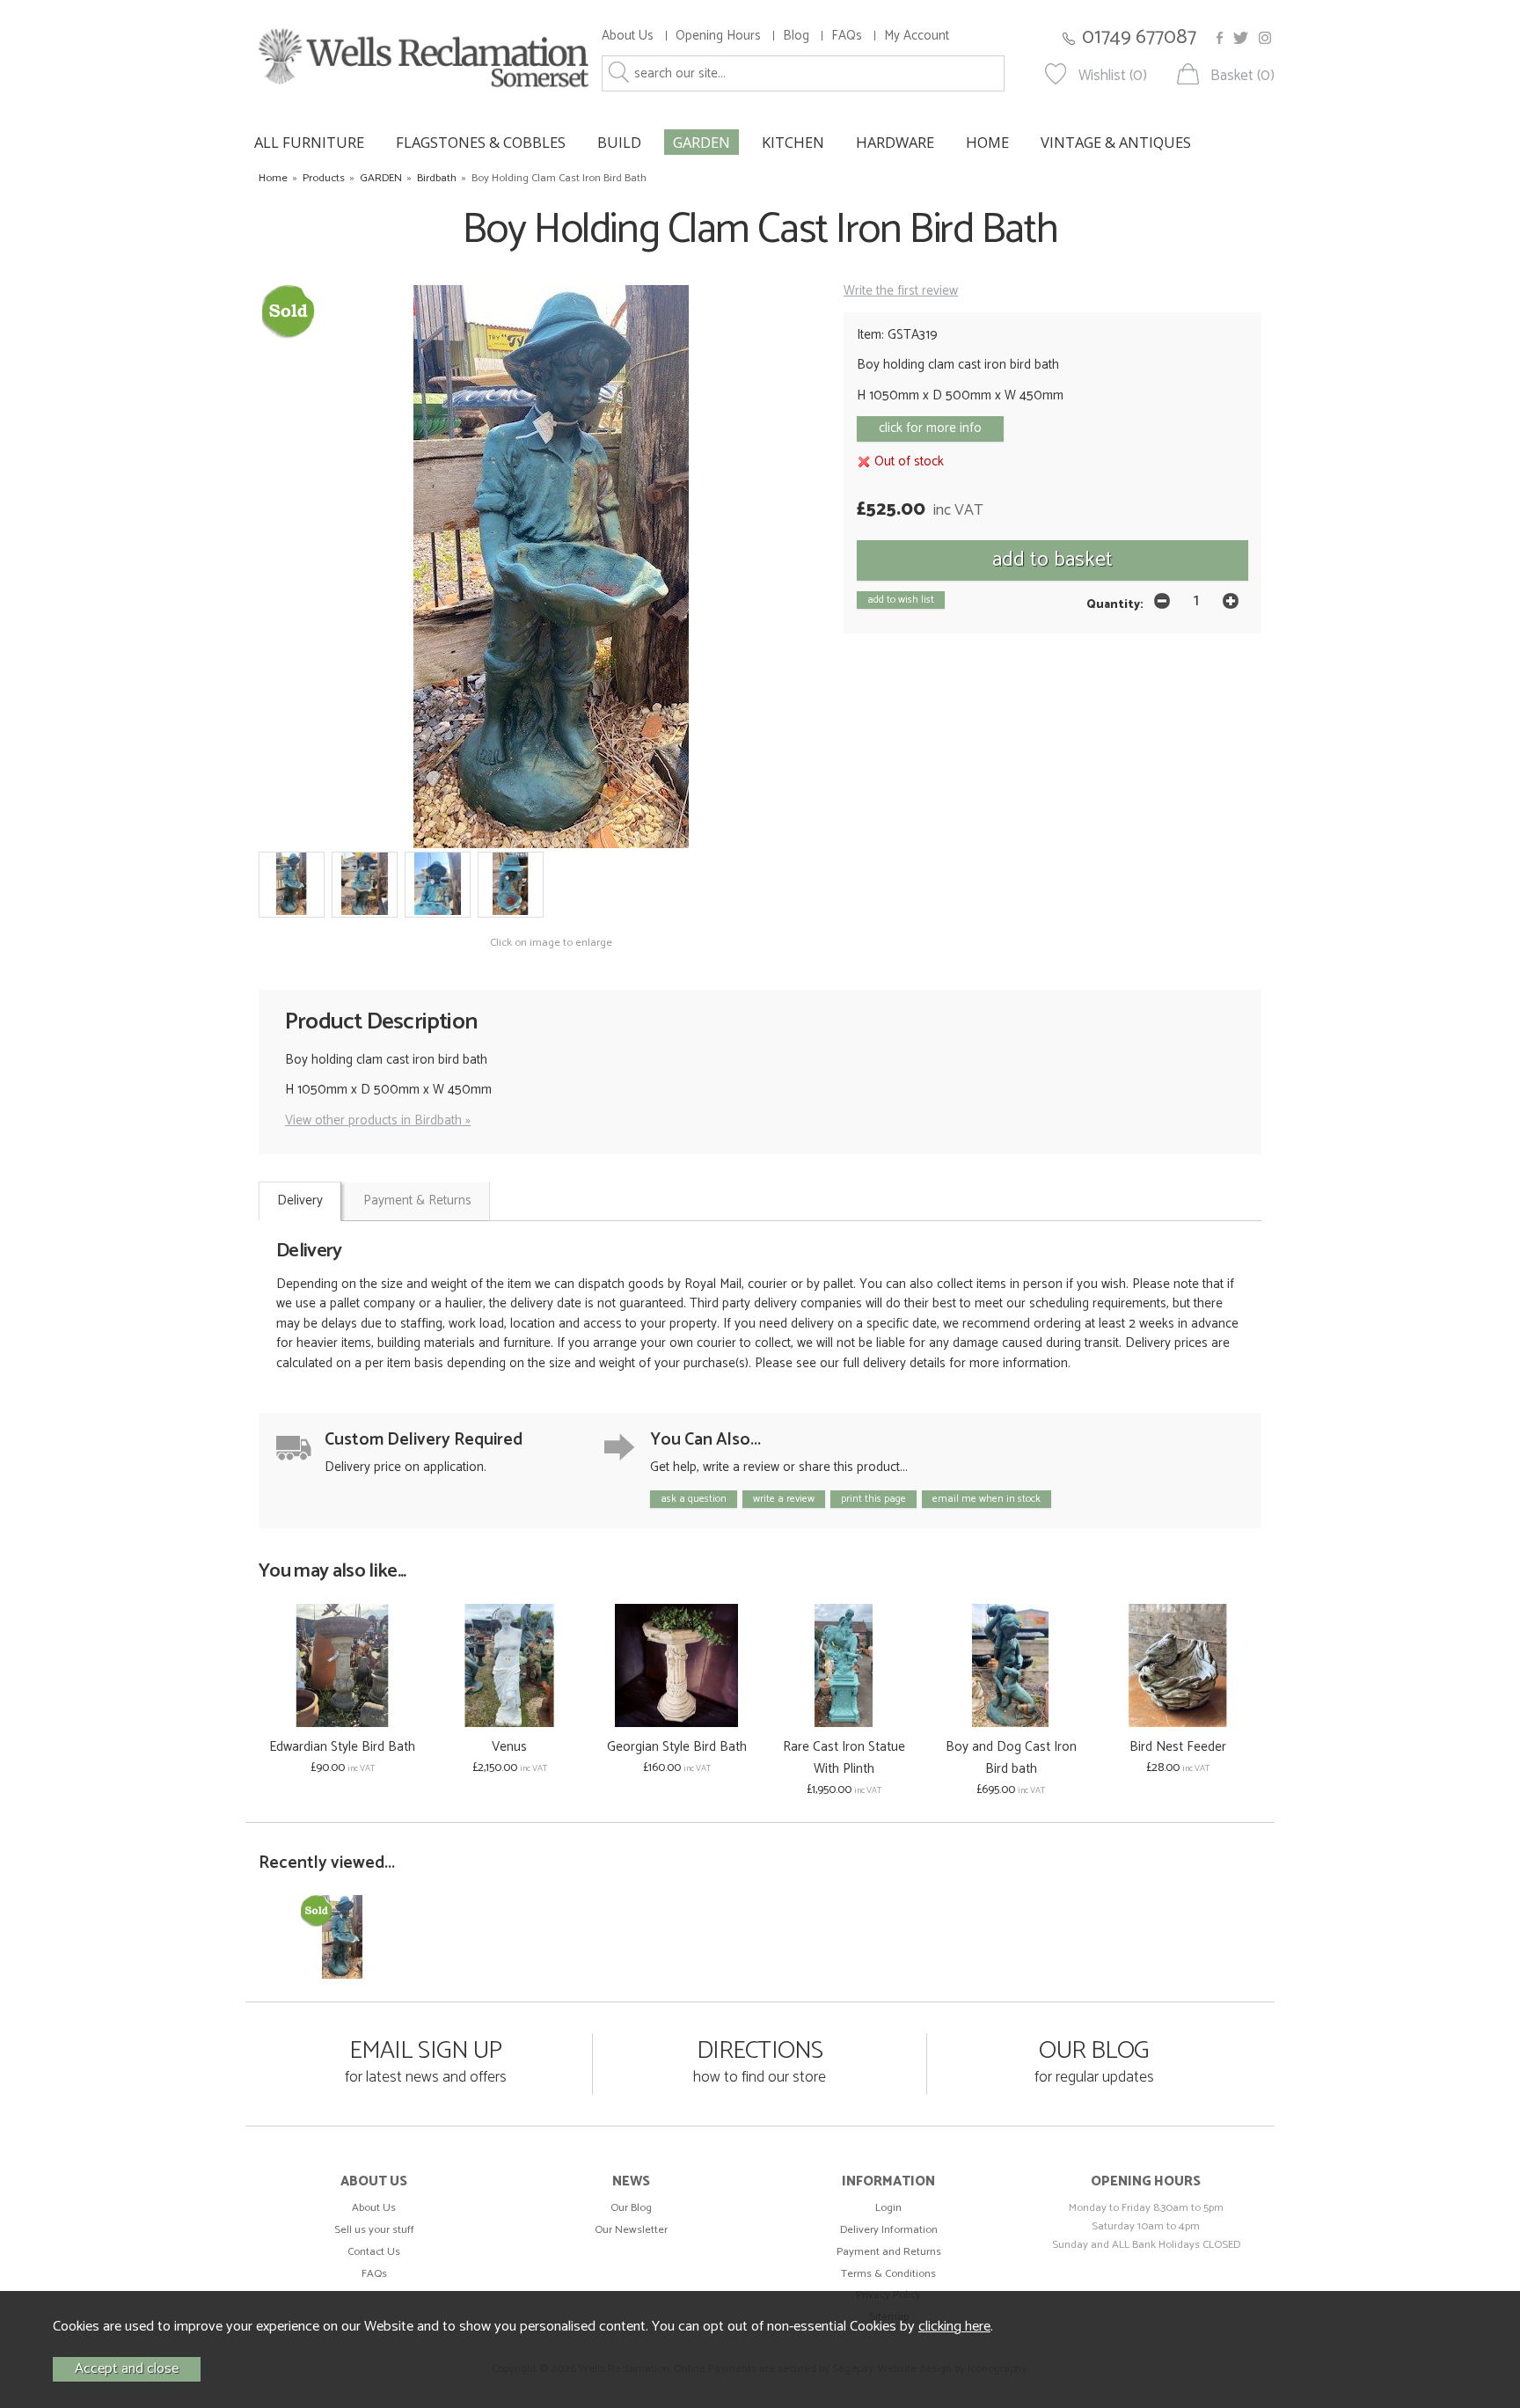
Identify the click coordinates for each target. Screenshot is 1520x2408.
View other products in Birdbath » (378, 1120)
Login (888, 2208)
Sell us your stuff (374, 2230)
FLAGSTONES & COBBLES (481, 142)
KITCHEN (793, 142)
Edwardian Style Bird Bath (342, 1747)
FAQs (847, 36)
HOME (987, 142)
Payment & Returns (417, 1200)
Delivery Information (889, 2230)
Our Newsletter (631, 2230)
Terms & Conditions (888, 2274)
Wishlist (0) (1113, 76)
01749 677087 (1139, 37)
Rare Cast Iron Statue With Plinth (844, 1758)
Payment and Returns (889, 2252)
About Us (628, 36)
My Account (917, 36)
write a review (784, 1499)
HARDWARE (895, 142)
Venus (509, 1747)
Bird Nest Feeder (1178, 1747)
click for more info (930, 428)
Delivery (300, 1200)
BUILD (619, 142)
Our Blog (631, 2208)
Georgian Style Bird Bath (677, 1747)
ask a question (694, 1499)
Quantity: (1115, 604)
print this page (873, 1499)
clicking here (954, 2327)
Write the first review (901, 291)
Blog (796, 36)
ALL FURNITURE (309, 142)
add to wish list (901, 600)
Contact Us (374, 2252)
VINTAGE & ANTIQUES (1116, 142)
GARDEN (702, 142)
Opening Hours (718, 36)
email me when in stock (987, 1499)
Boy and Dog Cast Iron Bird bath (1011, 1758)
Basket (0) (1242, 76)
